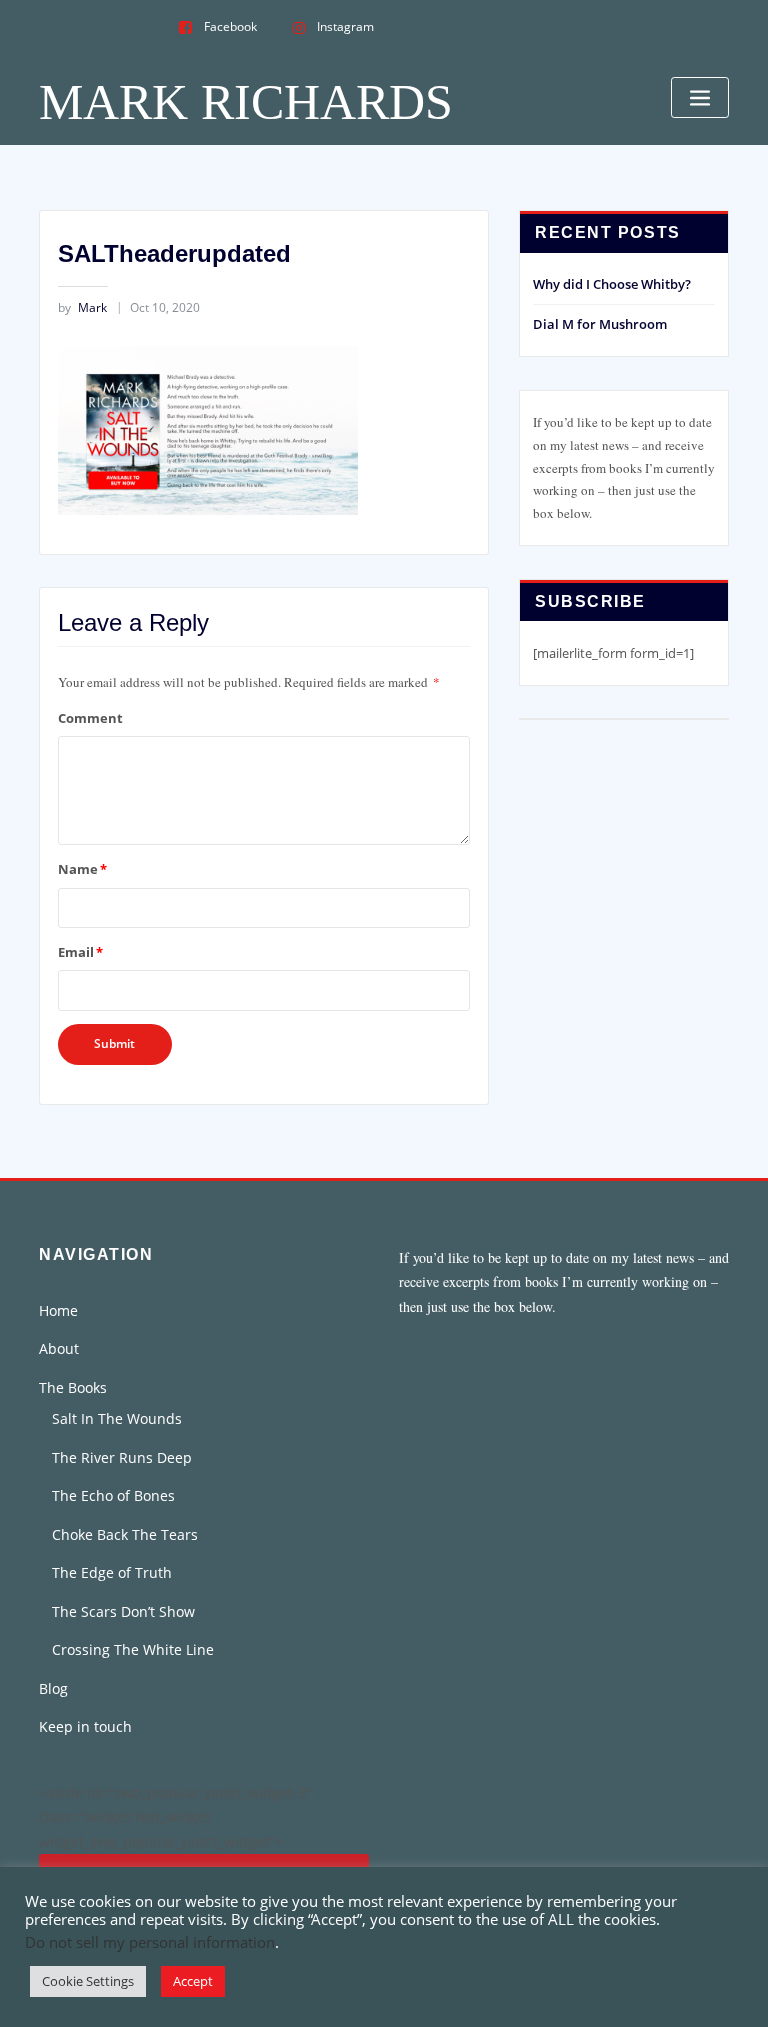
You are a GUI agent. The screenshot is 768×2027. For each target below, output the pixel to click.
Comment (90, 718)
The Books (73, 1387)
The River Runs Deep (122, 1457)
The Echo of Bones (113, 1495)
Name (82, 869)
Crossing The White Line (133, 1649)
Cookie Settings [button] (88, 1981)
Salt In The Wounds (117, 1418)
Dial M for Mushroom (600, 324)
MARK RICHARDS (246, 102)
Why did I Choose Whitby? (612, 284)
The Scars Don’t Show (123, 1611)
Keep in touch (85, 1726)
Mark (82, 307)
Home (58, 1310)
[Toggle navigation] (700, 97)
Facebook (230, 26)
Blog (53, 1688)
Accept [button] (193, 1981)
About (59, 1348)
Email (80, 952)
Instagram (345, 26)
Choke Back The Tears (125, 1534)
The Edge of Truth (112, 1572)
